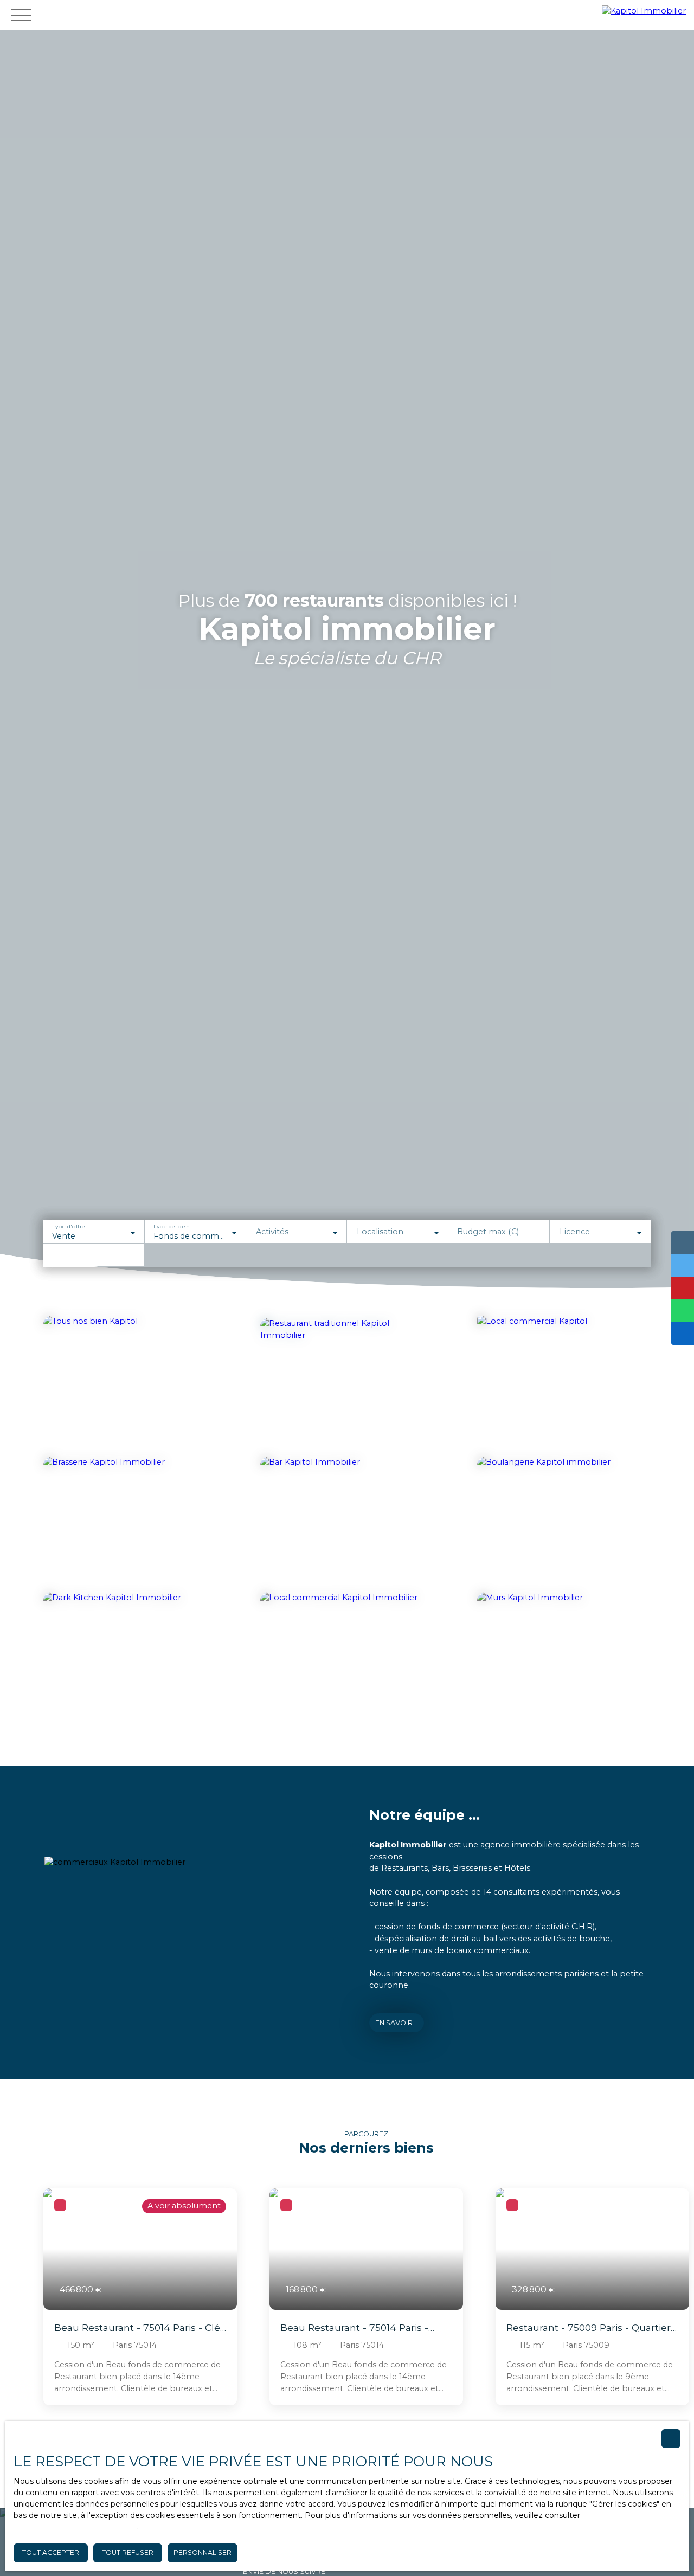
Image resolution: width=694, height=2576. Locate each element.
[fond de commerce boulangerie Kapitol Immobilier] (564, 1522)
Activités (272, 1232)
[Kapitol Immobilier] (645, 15)
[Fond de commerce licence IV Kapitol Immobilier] (347, 1522)
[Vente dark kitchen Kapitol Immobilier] (130, 1654)
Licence (575, 1232)
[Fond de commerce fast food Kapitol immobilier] (564, 1381)
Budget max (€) (488, 1232)
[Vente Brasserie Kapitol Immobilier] (130, 1522)
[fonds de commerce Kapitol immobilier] (130, 1381)
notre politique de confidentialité (75, 2527)
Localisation (380, 1232)
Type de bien (171, 1227)
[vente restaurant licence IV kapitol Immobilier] (344, 1379)
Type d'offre (68, 1227)
